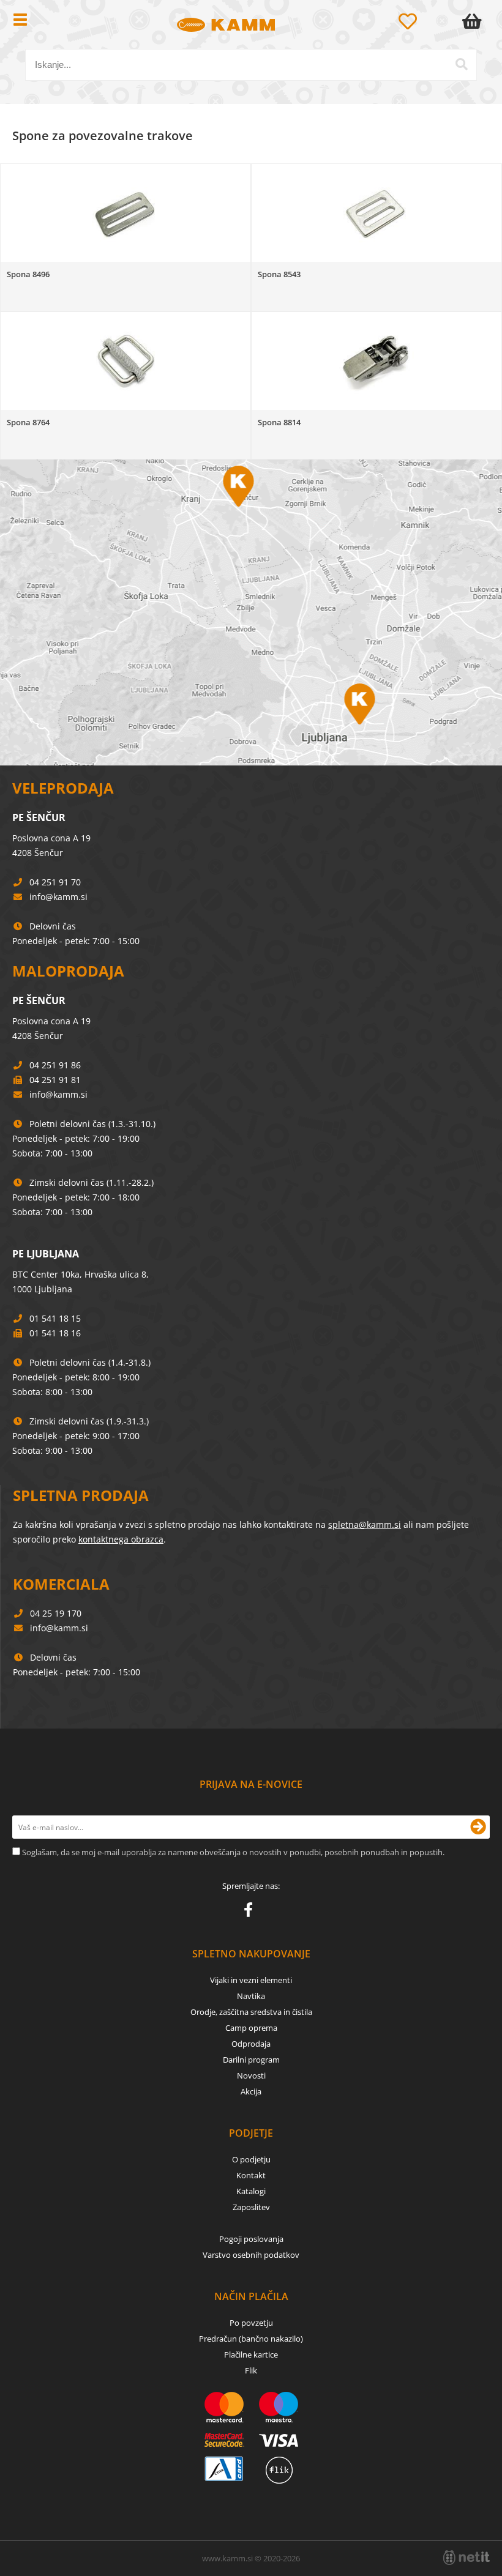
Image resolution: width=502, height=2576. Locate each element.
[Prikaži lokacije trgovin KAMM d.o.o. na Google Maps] (251, 612)
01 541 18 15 (55, 1318)
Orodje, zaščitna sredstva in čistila (251, 2012)
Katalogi (251, 2191)
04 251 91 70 (55, 882)
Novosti (251, 2075)
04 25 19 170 (56, 1613)
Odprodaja (251, 2044)
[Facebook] (251, 1912)
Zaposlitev (251, 2207)
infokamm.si (58, 897)
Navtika (251, 1996)
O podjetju (251, 2159)
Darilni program (251, 2060)
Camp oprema (251, 2028)
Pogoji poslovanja (251, 2239)
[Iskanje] (462, 64)
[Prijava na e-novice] (478, 1827)
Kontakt (251, 2175)
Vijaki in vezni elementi (251, 1980)
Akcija (251, 2091)
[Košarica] (474, 21)
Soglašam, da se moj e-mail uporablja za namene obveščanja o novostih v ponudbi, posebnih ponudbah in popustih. (233, 1852)
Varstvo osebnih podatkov (251, 2255)
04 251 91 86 (55, 1065)
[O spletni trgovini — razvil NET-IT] (466, 2558)
